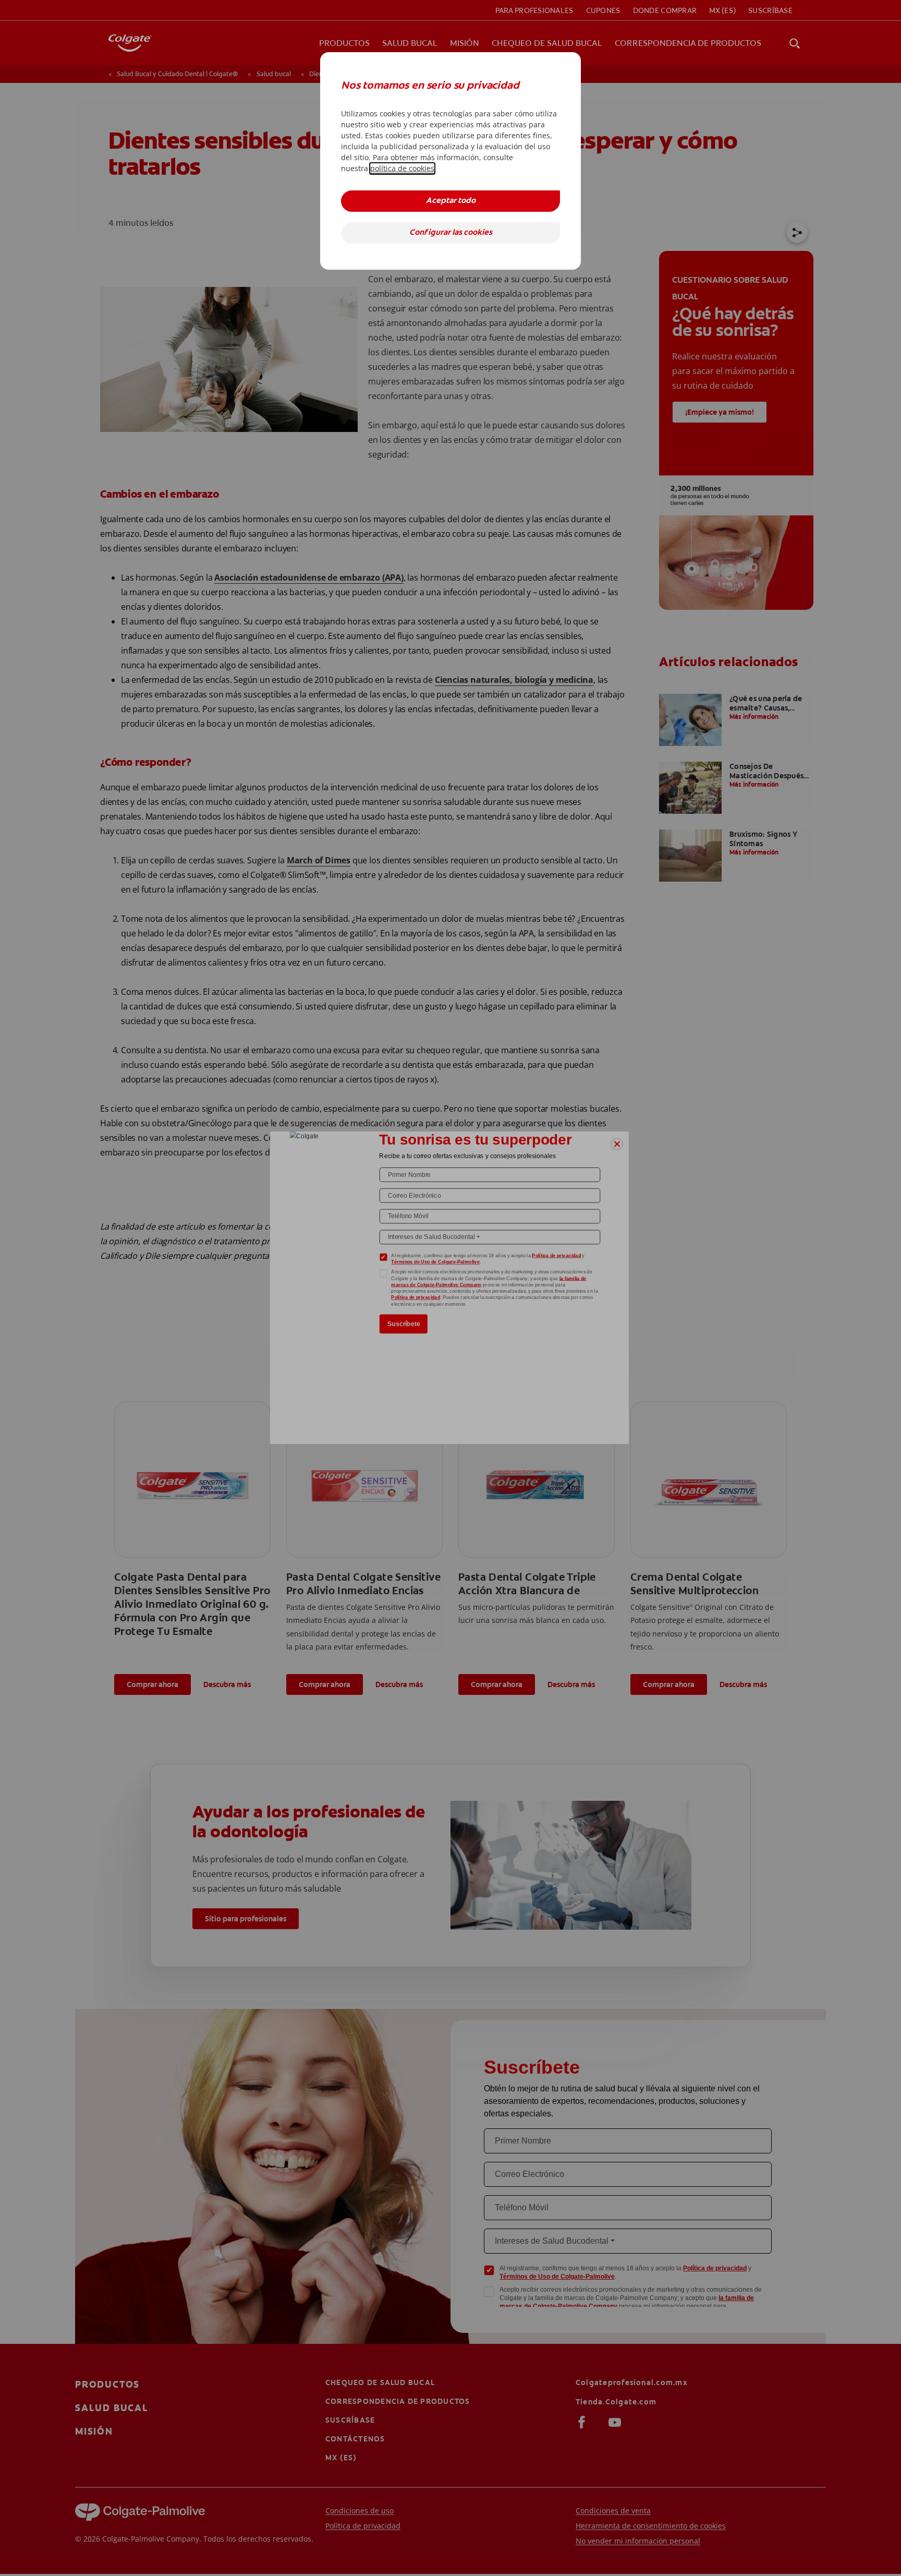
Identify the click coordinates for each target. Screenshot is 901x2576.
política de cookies (402, 168)
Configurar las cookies (451, 233)
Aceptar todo (451, 201)
